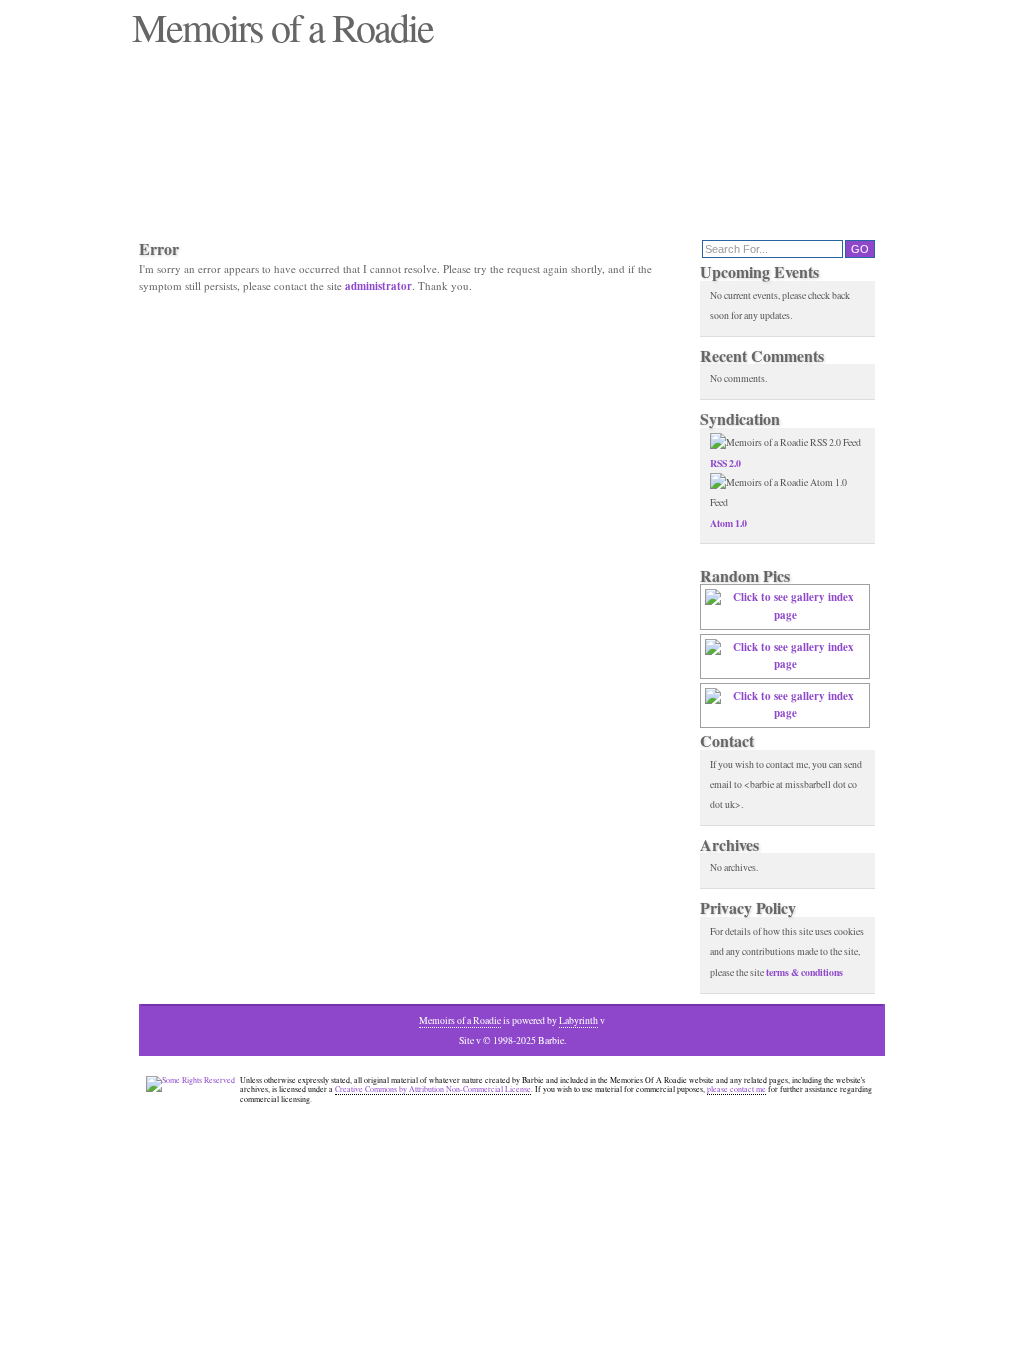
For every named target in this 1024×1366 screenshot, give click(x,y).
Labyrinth (578, 1020)
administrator (378, 286)
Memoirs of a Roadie (460, 1020)
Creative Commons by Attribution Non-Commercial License (433, 1089)
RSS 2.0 (725, 463)
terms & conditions (804, 972)
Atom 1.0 (728, 523)
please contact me (736, 1089)
